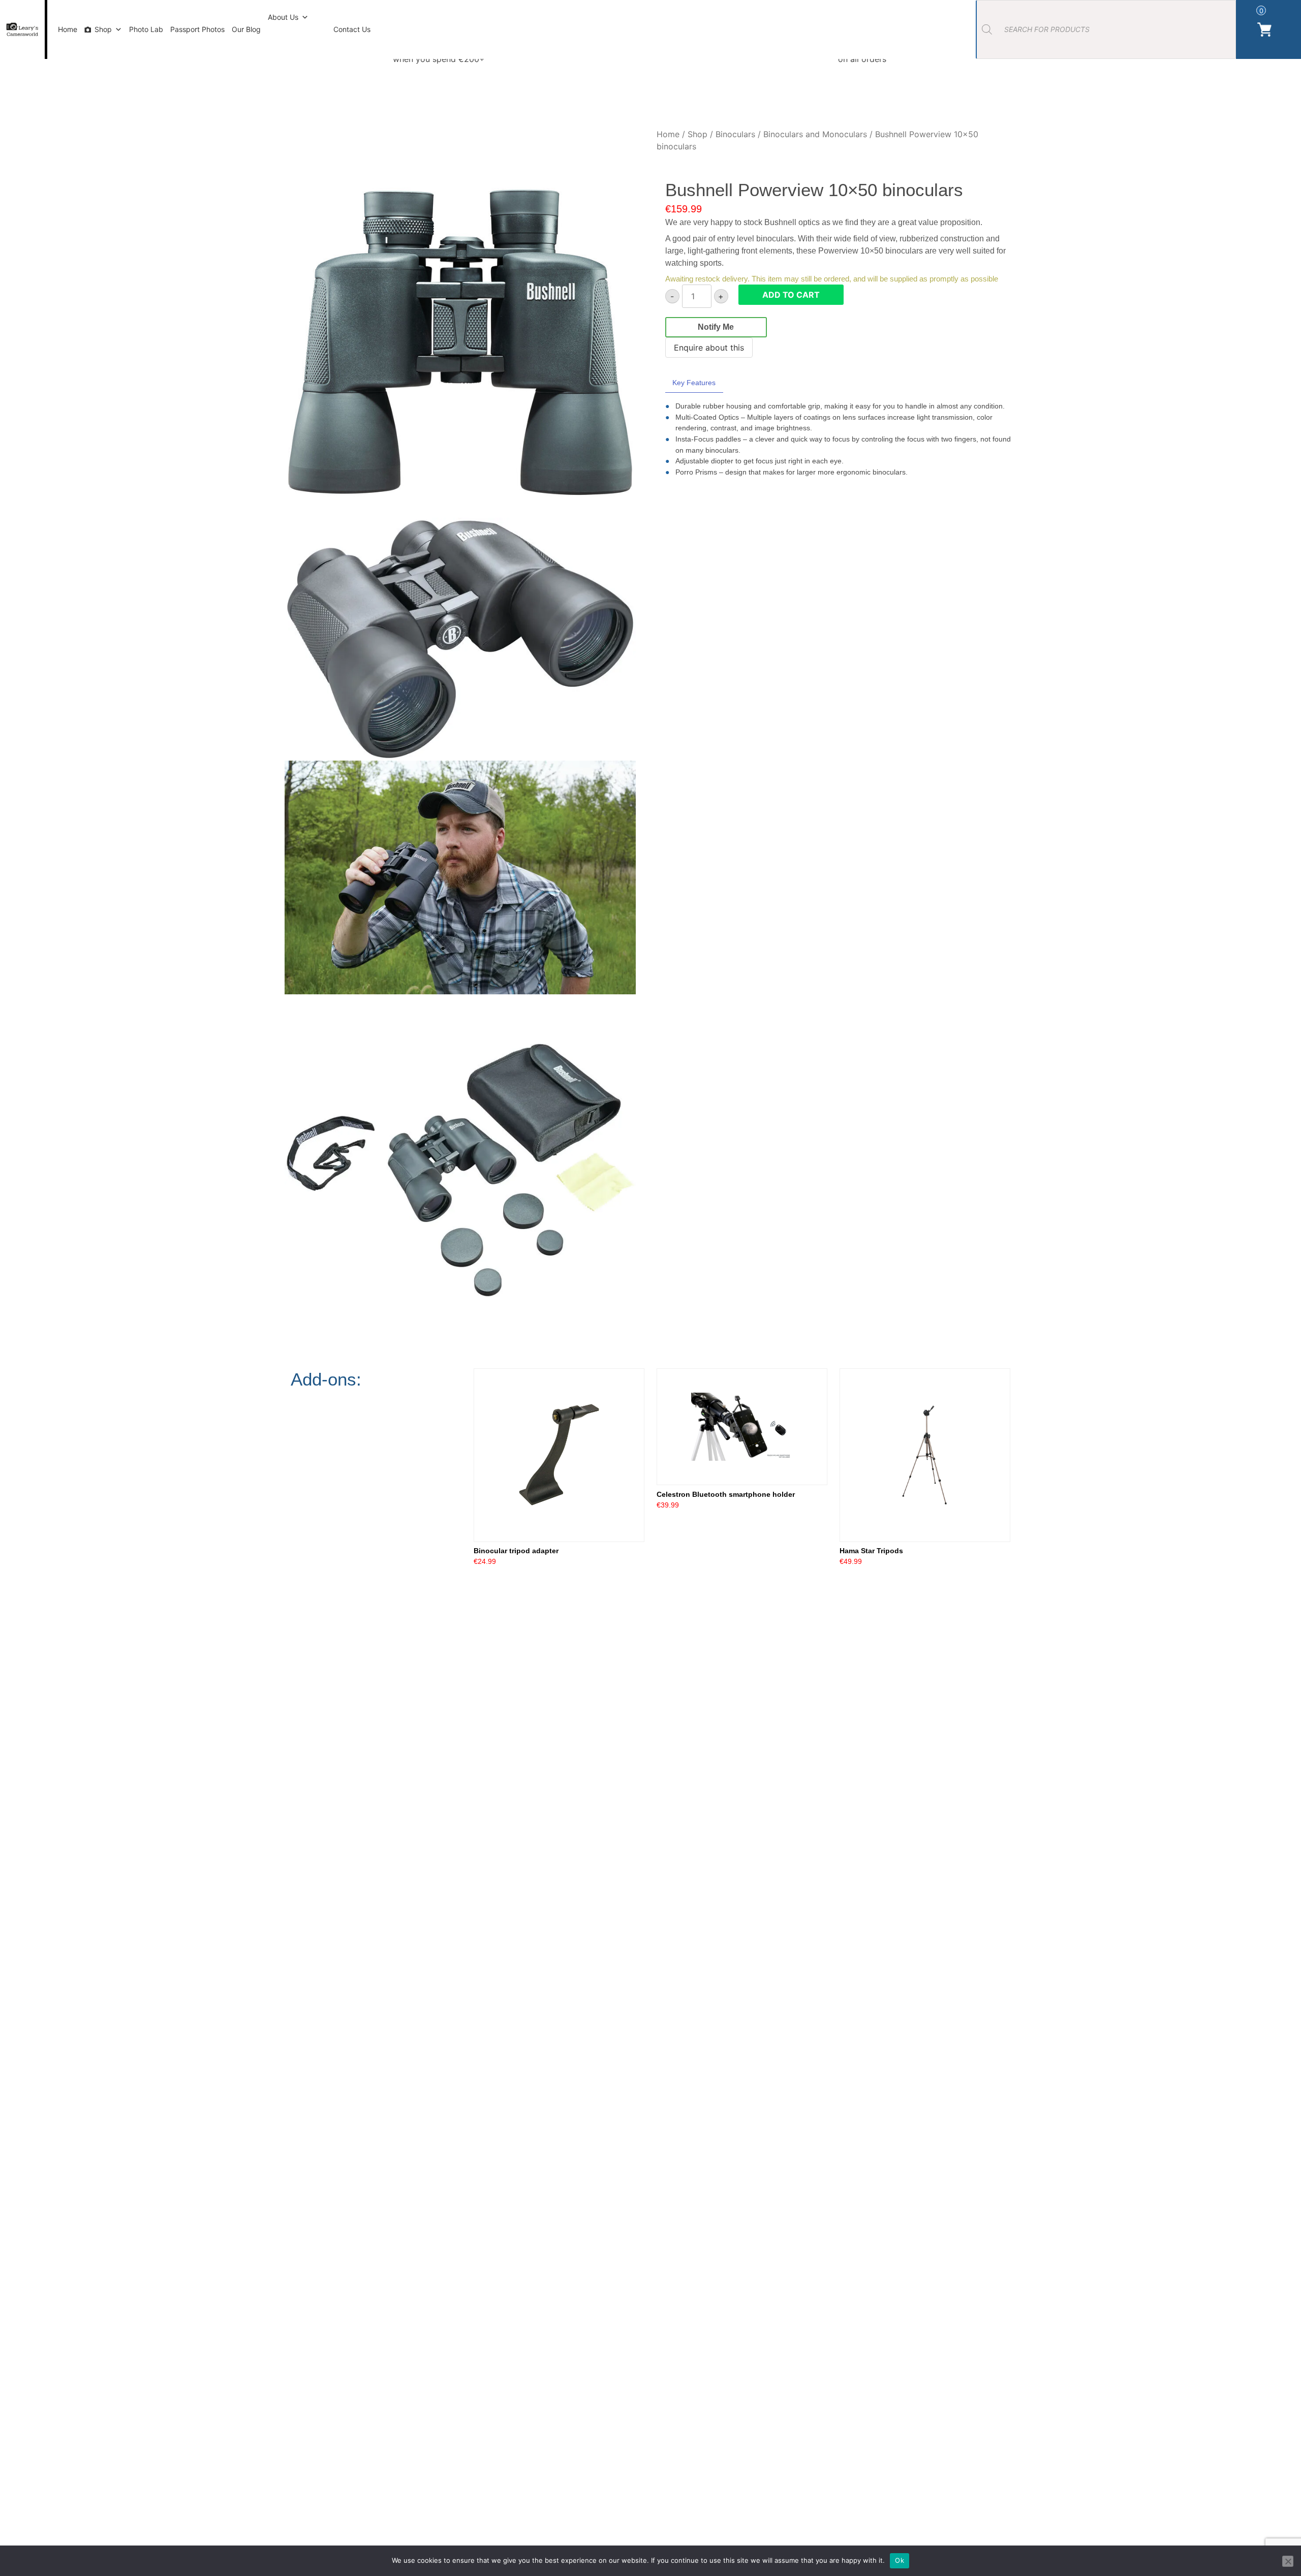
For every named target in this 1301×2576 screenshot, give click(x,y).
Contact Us (352, 29)
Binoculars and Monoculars (815, 134)
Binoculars (735, 134)
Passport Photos (197, 29)
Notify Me (716, 327)
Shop (103, 29)
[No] (1288, 2561)
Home (68, 29)
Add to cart (791, 295)
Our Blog (246, 29)
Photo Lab (146, 29)
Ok (900, 2560)
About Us (283, 17)
